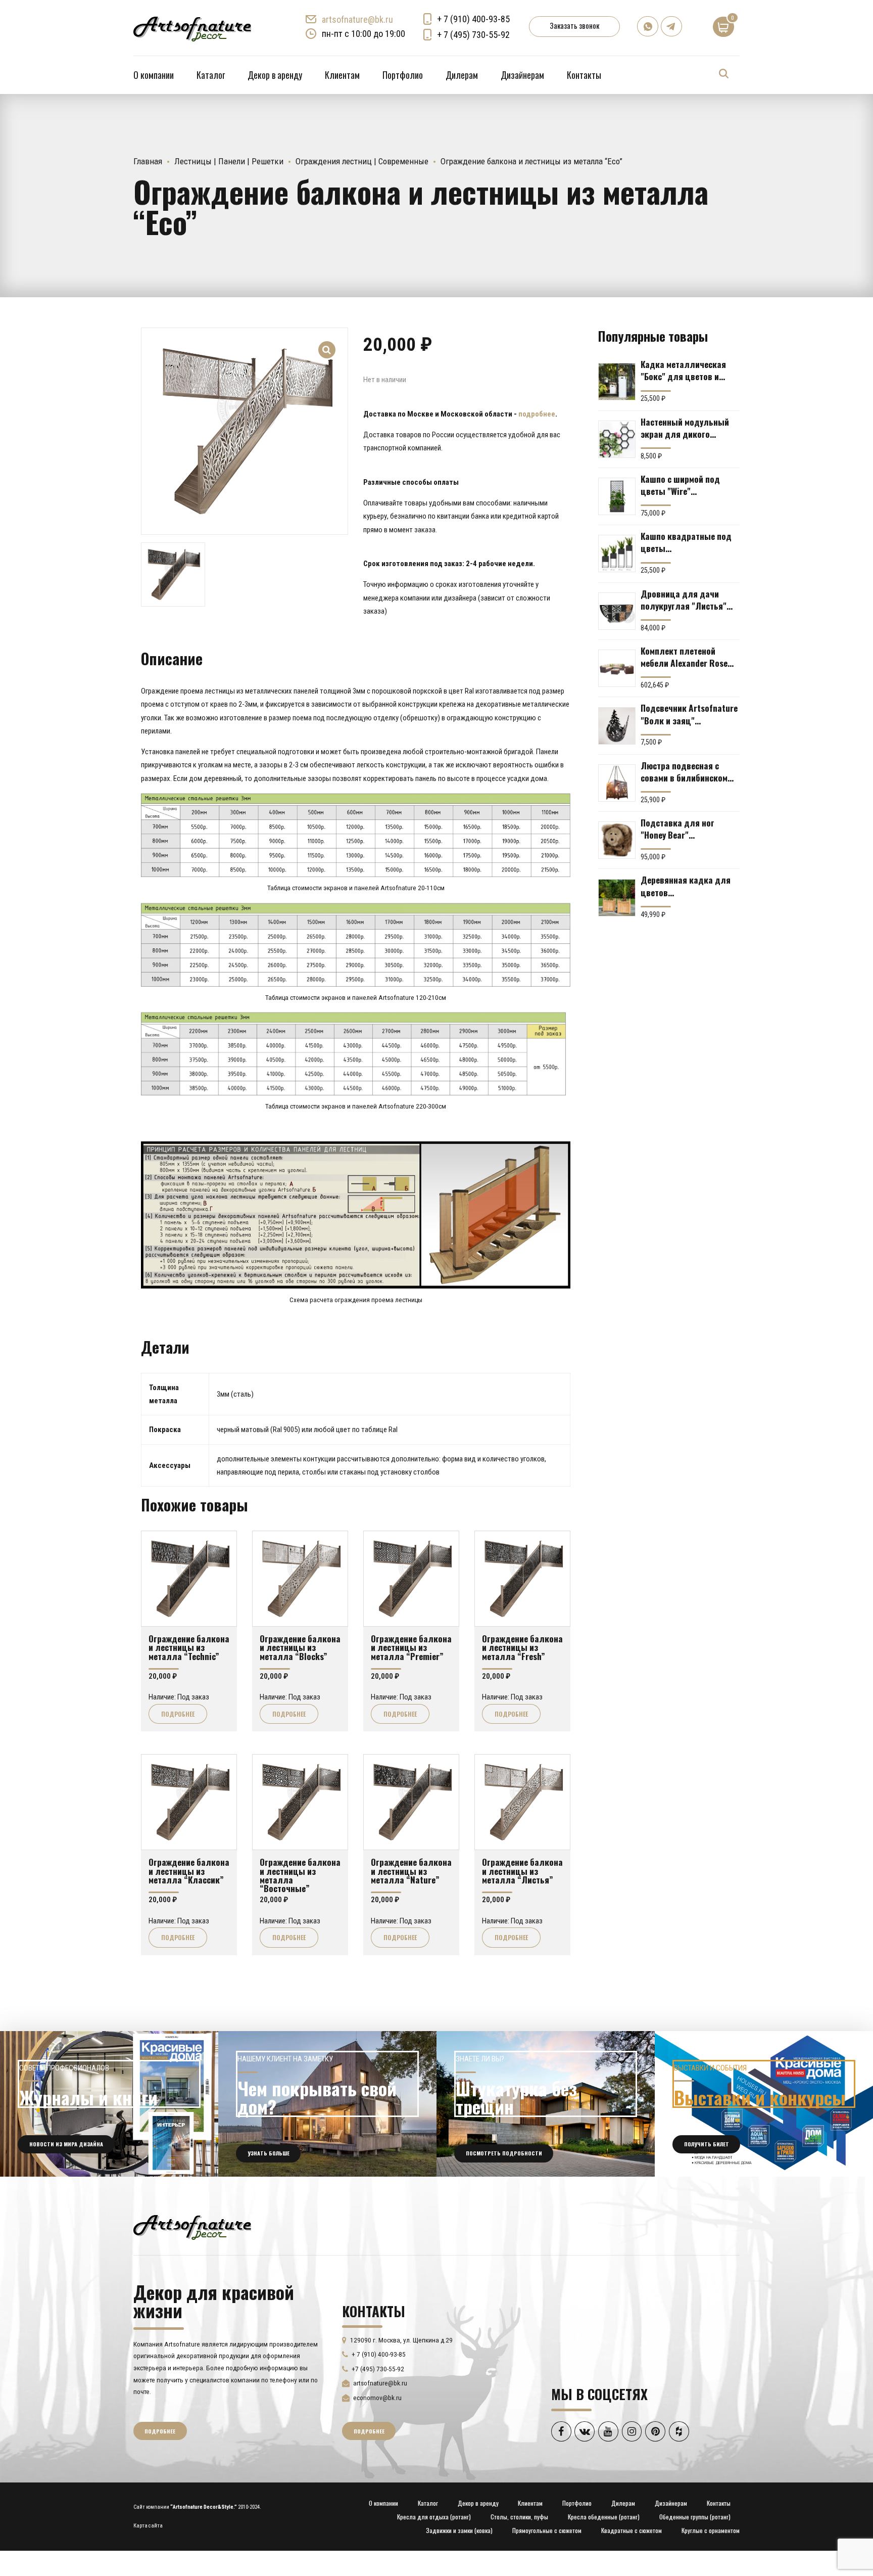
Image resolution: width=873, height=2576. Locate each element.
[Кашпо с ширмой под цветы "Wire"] (617, 496)
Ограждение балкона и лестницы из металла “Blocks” (300, 1647)
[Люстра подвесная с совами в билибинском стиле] (617, 783)
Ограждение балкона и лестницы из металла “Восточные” (300, 1875)
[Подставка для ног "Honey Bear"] (617, 840)
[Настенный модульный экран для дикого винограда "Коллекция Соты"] (617, 439)
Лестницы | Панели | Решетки (229, 161)
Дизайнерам (522, 75)
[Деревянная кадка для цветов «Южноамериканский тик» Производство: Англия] (617, 898)
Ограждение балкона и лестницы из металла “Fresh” (522, 1647)
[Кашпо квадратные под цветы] (617, 554)
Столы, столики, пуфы (519, 2517)
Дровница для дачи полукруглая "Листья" (684, 600)
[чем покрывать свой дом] (327, 2104)
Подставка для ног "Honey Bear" (677, 829)
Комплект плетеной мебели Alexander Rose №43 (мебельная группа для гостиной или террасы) (687, 657)
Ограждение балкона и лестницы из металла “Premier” (411, 1647)
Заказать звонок (574, 25)
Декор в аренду (275, 75)
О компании (154, 75)
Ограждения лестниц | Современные (362, 161)
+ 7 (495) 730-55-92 (473, 35)
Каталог (211, 75)
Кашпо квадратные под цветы (686, 542)
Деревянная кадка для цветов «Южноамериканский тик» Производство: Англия (686, 886)
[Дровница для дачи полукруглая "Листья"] (617, 611)
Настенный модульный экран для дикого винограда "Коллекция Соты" (686, 428)
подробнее (537, 414)
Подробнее (178, 1714)
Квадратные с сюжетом (632, 2530)
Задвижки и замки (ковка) (459, 2530)
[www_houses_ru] (109, 2104)
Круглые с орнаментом (711, 2530)
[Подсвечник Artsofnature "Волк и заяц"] (617, 726)
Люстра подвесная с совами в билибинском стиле (684, 771)
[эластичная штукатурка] (546, 2104)
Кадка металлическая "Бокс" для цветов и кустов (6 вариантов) (683, 370)
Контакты (584, 75)
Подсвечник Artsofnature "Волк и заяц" (689, 714)
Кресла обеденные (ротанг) (604, 2517)
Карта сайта (148, 2526)
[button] (327, 343)
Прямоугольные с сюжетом (547, 2530)
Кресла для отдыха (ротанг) (434, 2517)
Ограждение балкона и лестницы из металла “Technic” (189, 1647)
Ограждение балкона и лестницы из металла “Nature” (411, 1871)
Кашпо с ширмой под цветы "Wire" (680, 485)
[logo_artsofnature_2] (192, 2226)
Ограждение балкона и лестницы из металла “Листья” (522, 1871)
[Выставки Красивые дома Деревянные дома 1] (764, 2104)
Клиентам (342, 75)
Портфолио (403, 75)
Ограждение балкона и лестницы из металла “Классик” (189, 1871)
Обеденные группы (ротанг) (695, 2517)
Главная (148, 161)
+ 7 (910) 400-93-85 (473, 19)
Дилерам (462, 75)
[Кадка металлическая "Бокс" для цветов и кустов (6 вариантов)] (617, 382)
